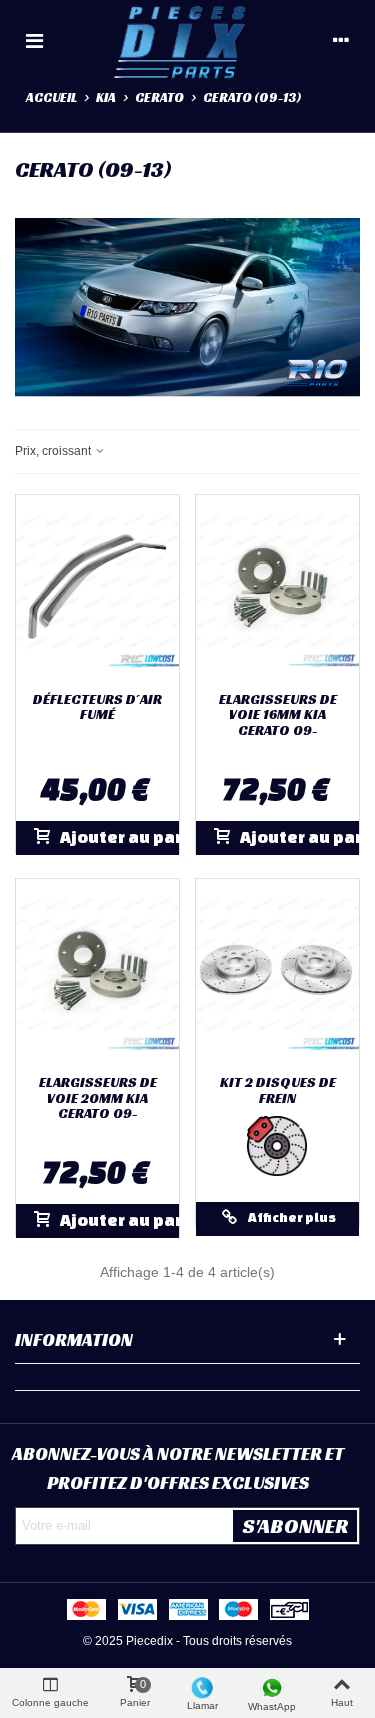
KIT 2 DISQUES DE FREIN (278, 1090)
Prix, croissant (54, 451)
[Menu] (34, 40)
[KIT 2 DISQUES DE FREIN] (277, 972)
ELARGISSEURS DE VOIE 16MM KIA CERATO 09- (278, 715)
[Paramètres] (341, 40)
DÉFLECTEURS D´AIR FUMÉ (97, 707)
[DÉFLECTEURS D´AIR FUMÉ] (97, 588)
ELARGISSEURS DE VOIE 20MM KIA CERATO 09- (98, 1098)
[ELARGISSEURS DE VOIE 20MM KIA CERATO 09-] (97, 972)
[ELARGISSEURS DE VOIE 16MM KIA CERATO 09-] (277, 588)
